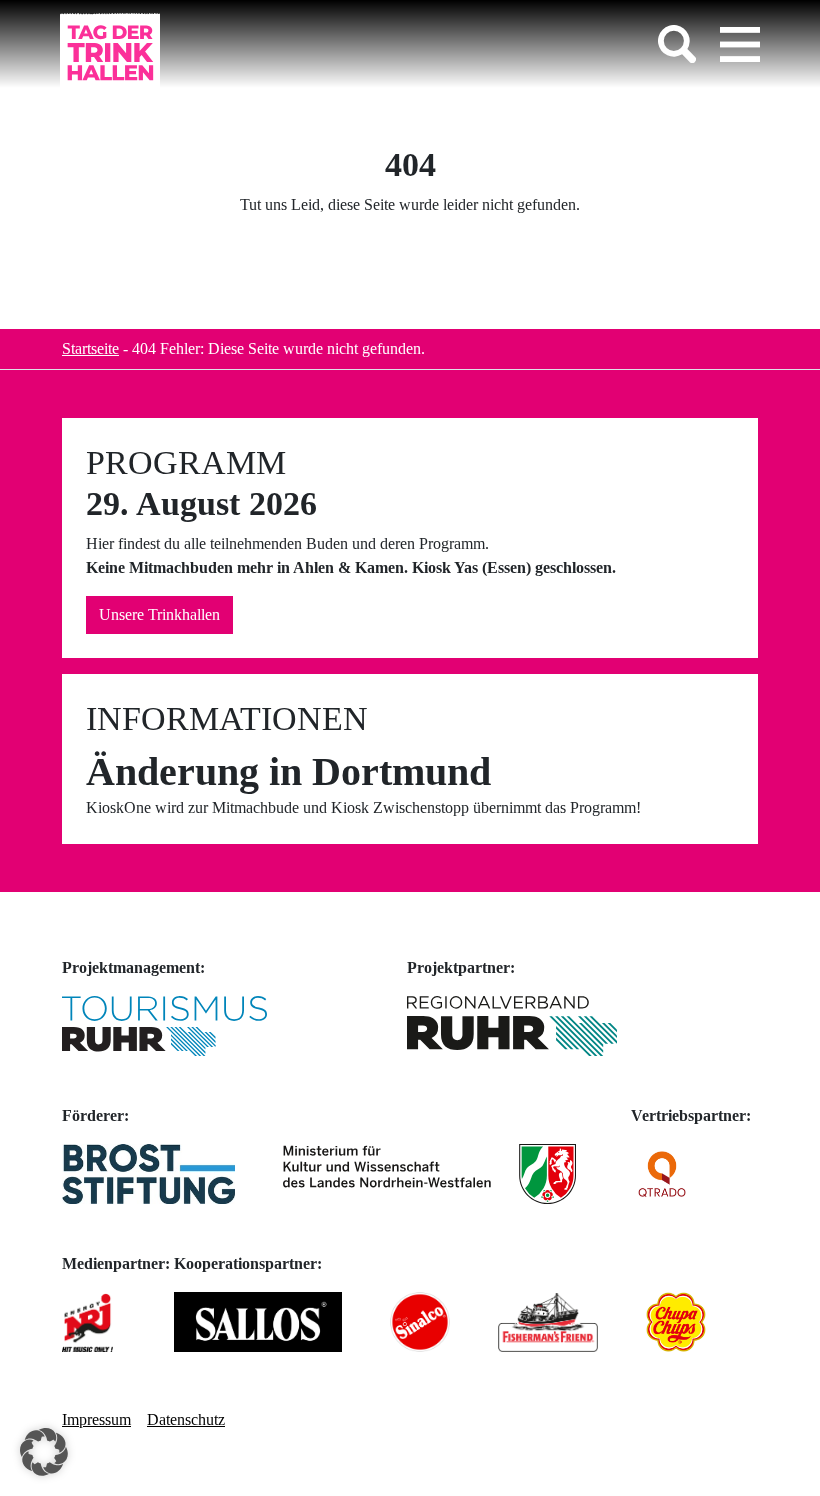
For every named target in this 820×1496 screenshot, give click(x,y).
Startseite (90, 348)
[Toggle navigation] (740, 44)
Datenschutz (186, 1419)
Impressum (96, 1419)
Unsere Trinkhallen (159, 614)
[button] (44, 1452)
